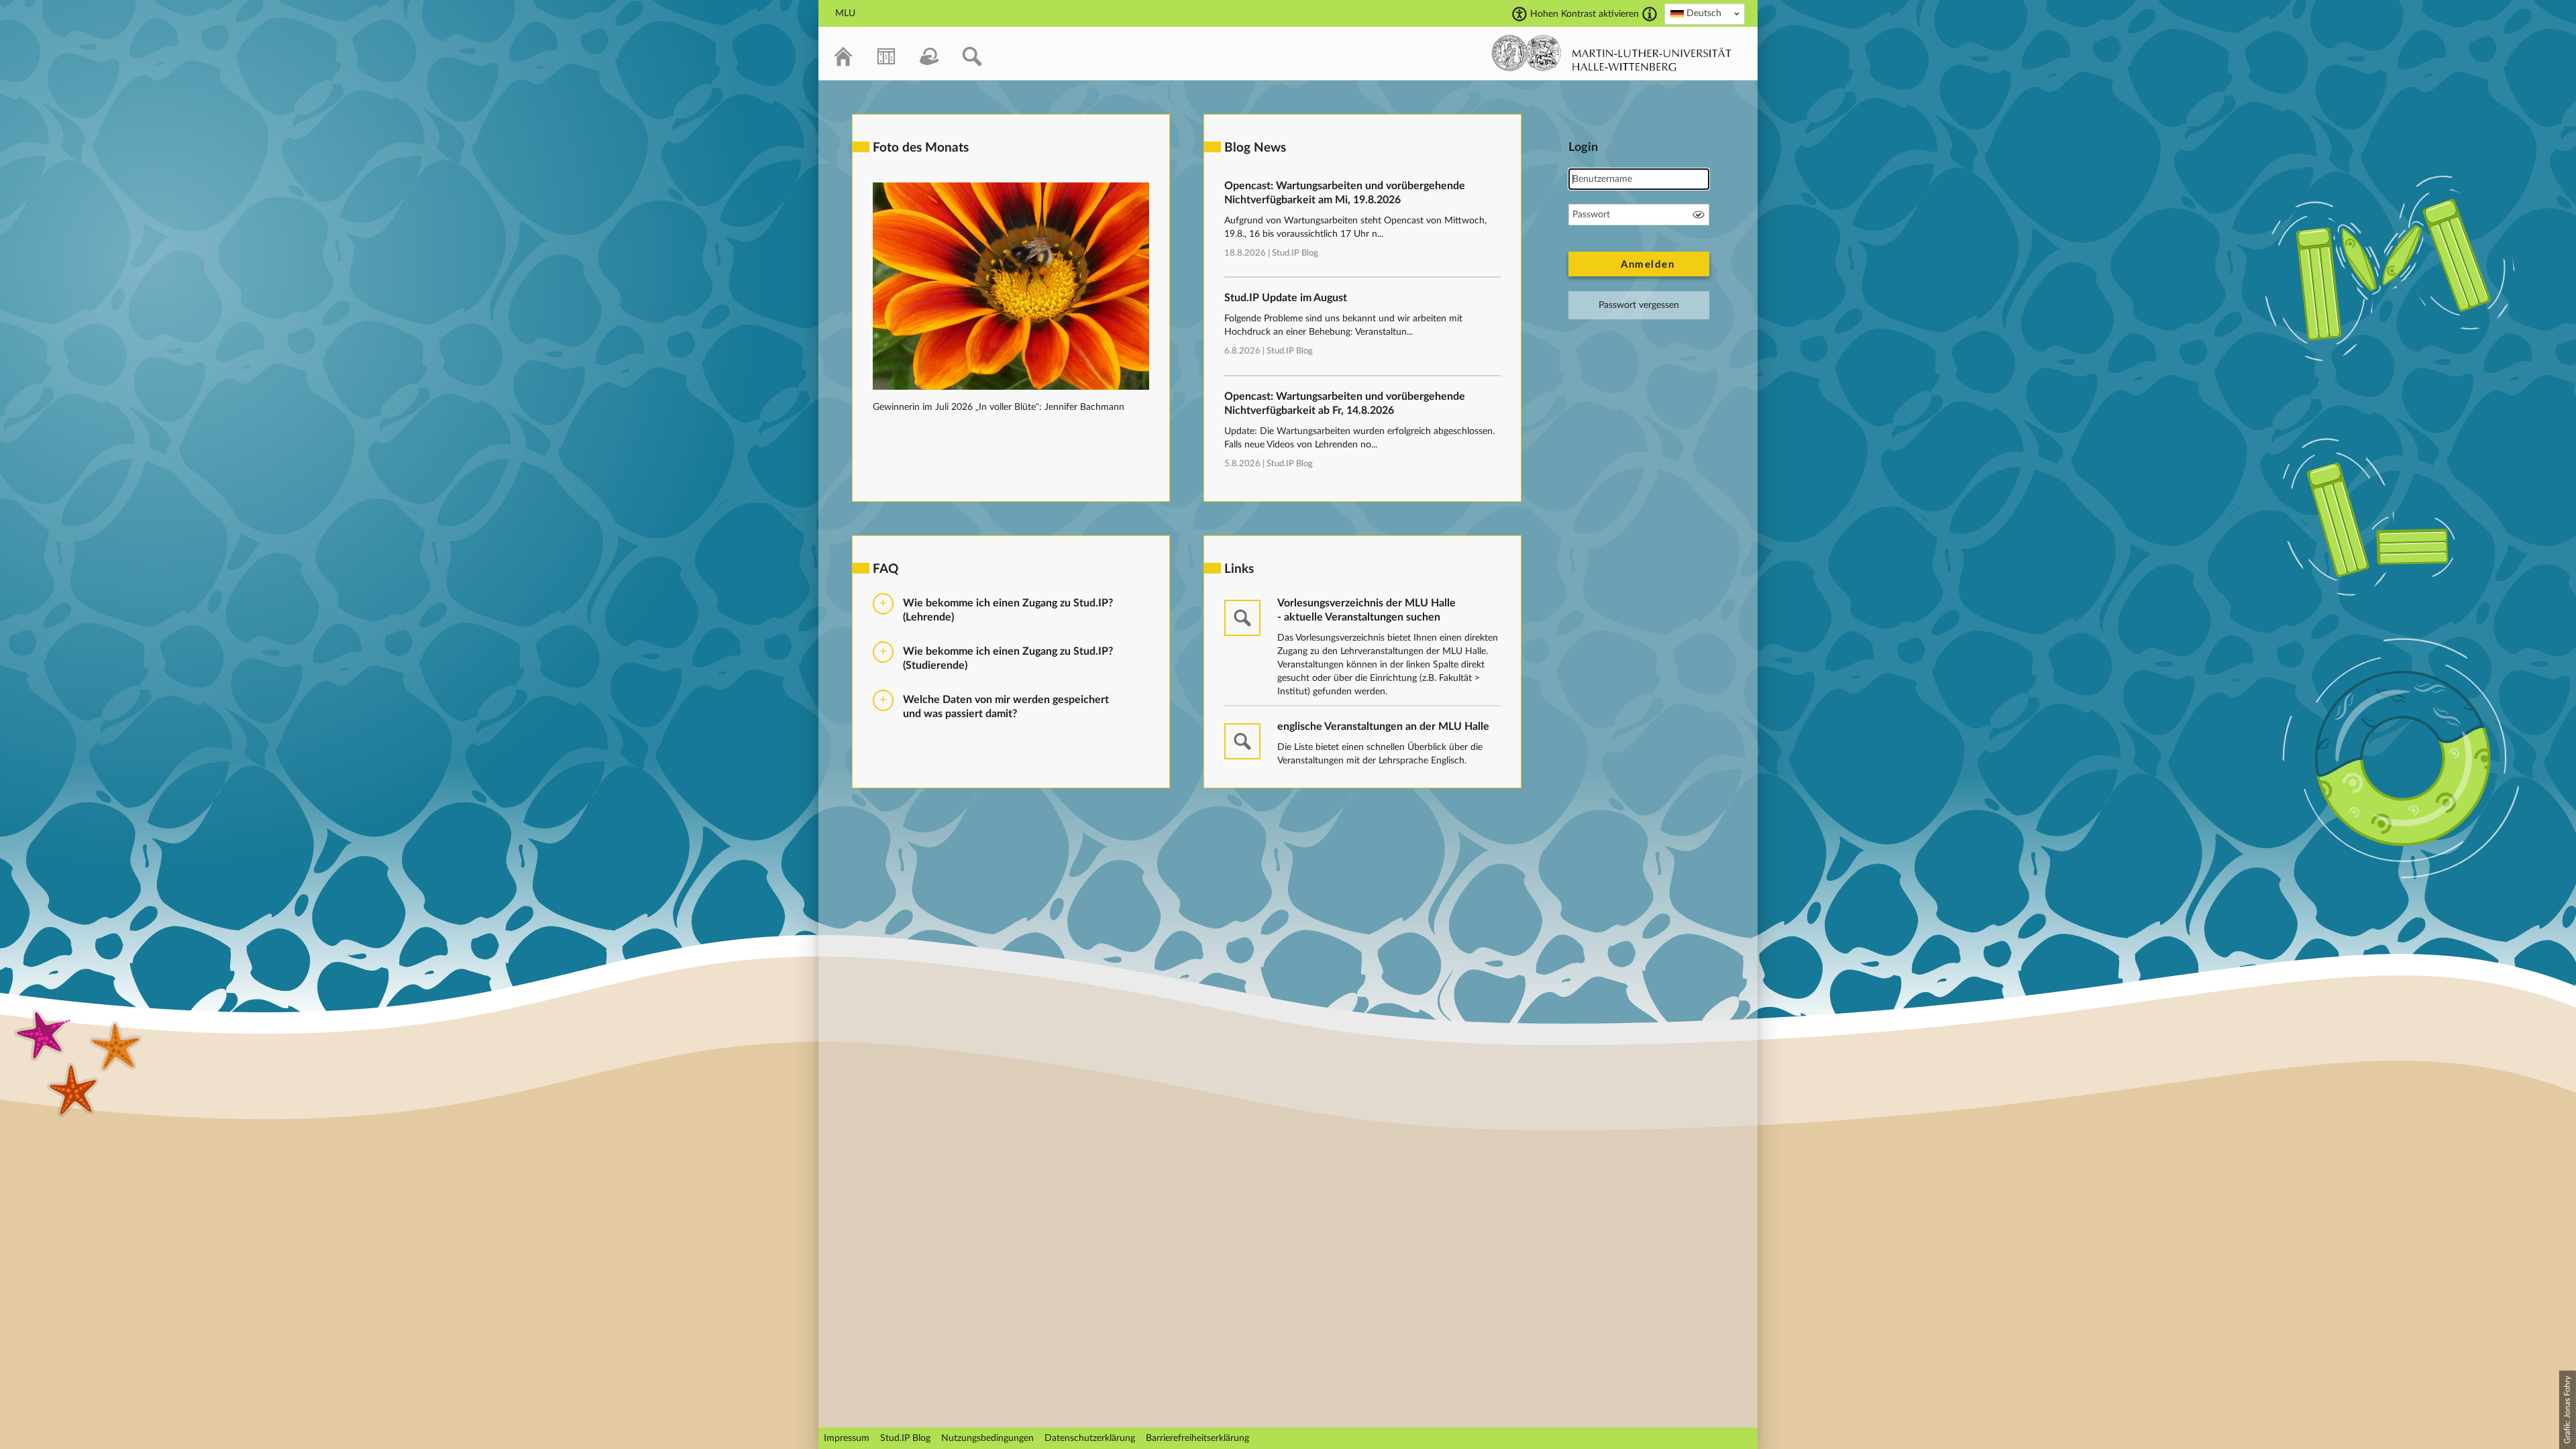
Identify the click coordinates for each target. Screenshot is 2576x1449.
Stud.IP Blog (1295, 253)
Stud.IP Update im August (1286, 298)
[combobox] (1705, 14)
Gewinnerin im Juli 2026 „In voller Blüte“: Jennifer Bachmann (999, 407)
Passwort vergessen (1639, 305)
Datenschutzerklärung (1090, 1438)
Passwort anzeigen (1699, 215)
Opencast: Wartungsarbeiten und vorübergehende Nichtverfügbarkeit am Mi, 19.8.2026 (1345, 193)
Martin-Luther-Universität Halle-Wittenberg (1612, 53)
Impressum (847, 1438)
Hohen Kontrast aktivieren (1585, 14)
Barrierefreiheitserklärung (1197, 1438)
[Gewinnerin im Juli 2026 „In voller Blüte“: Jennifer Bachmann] (1011, 387)
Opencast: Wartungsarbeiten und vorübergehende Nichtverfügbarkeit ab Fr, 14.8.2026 (1345, 404)
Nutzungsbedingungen (987, 1438)
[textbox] (1705, 13)
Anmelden (1648, 265)
